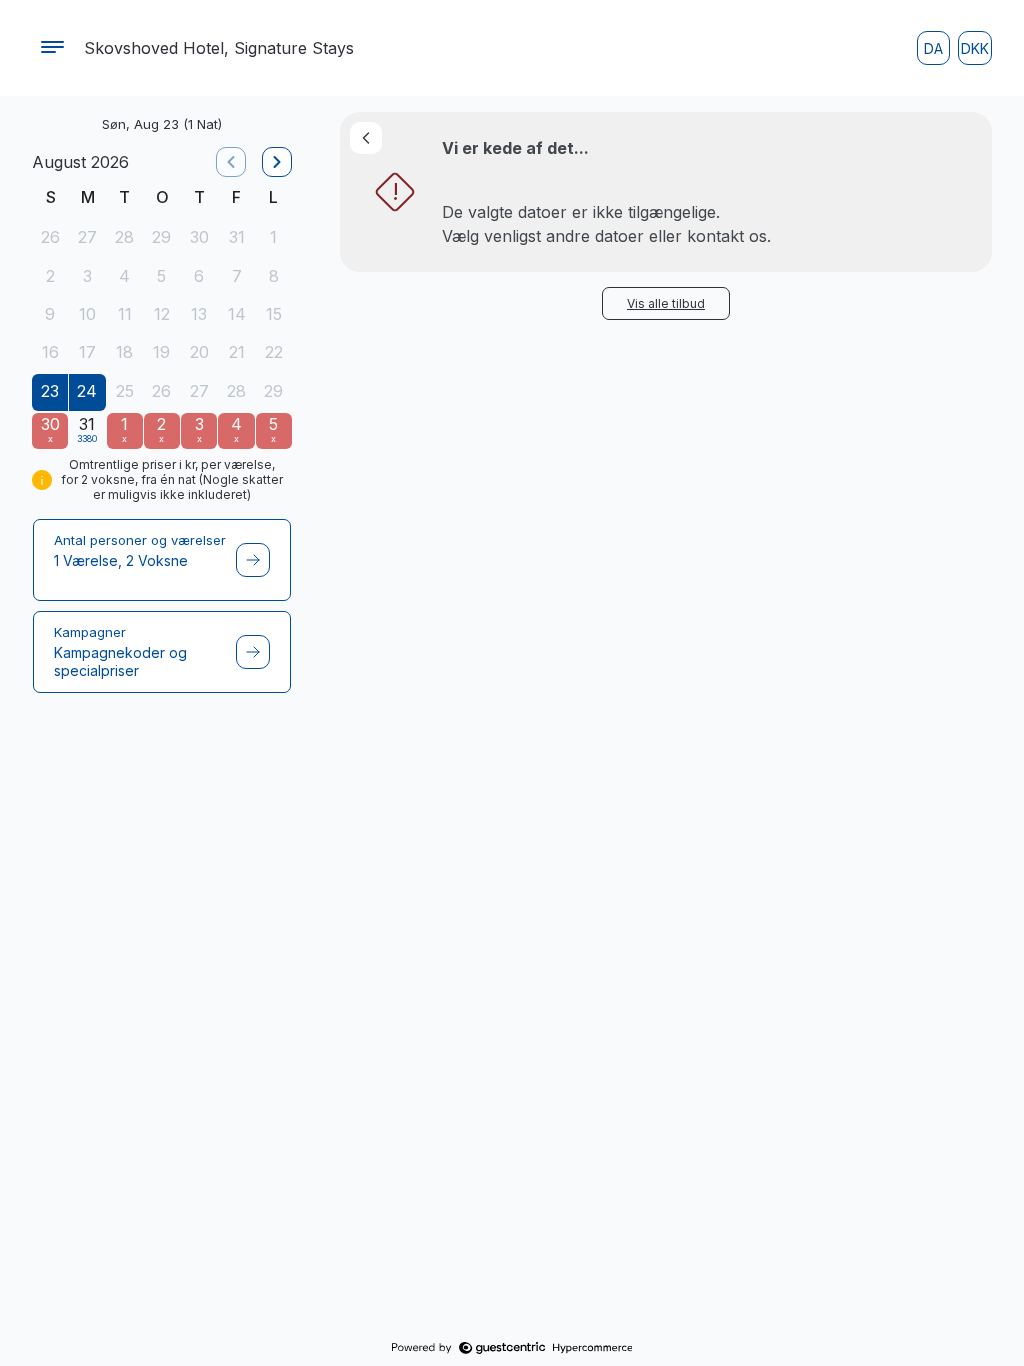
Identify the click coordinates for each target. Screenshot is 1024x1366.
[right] (277, 162)
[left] (231, 162)
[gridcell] (50, 239)
